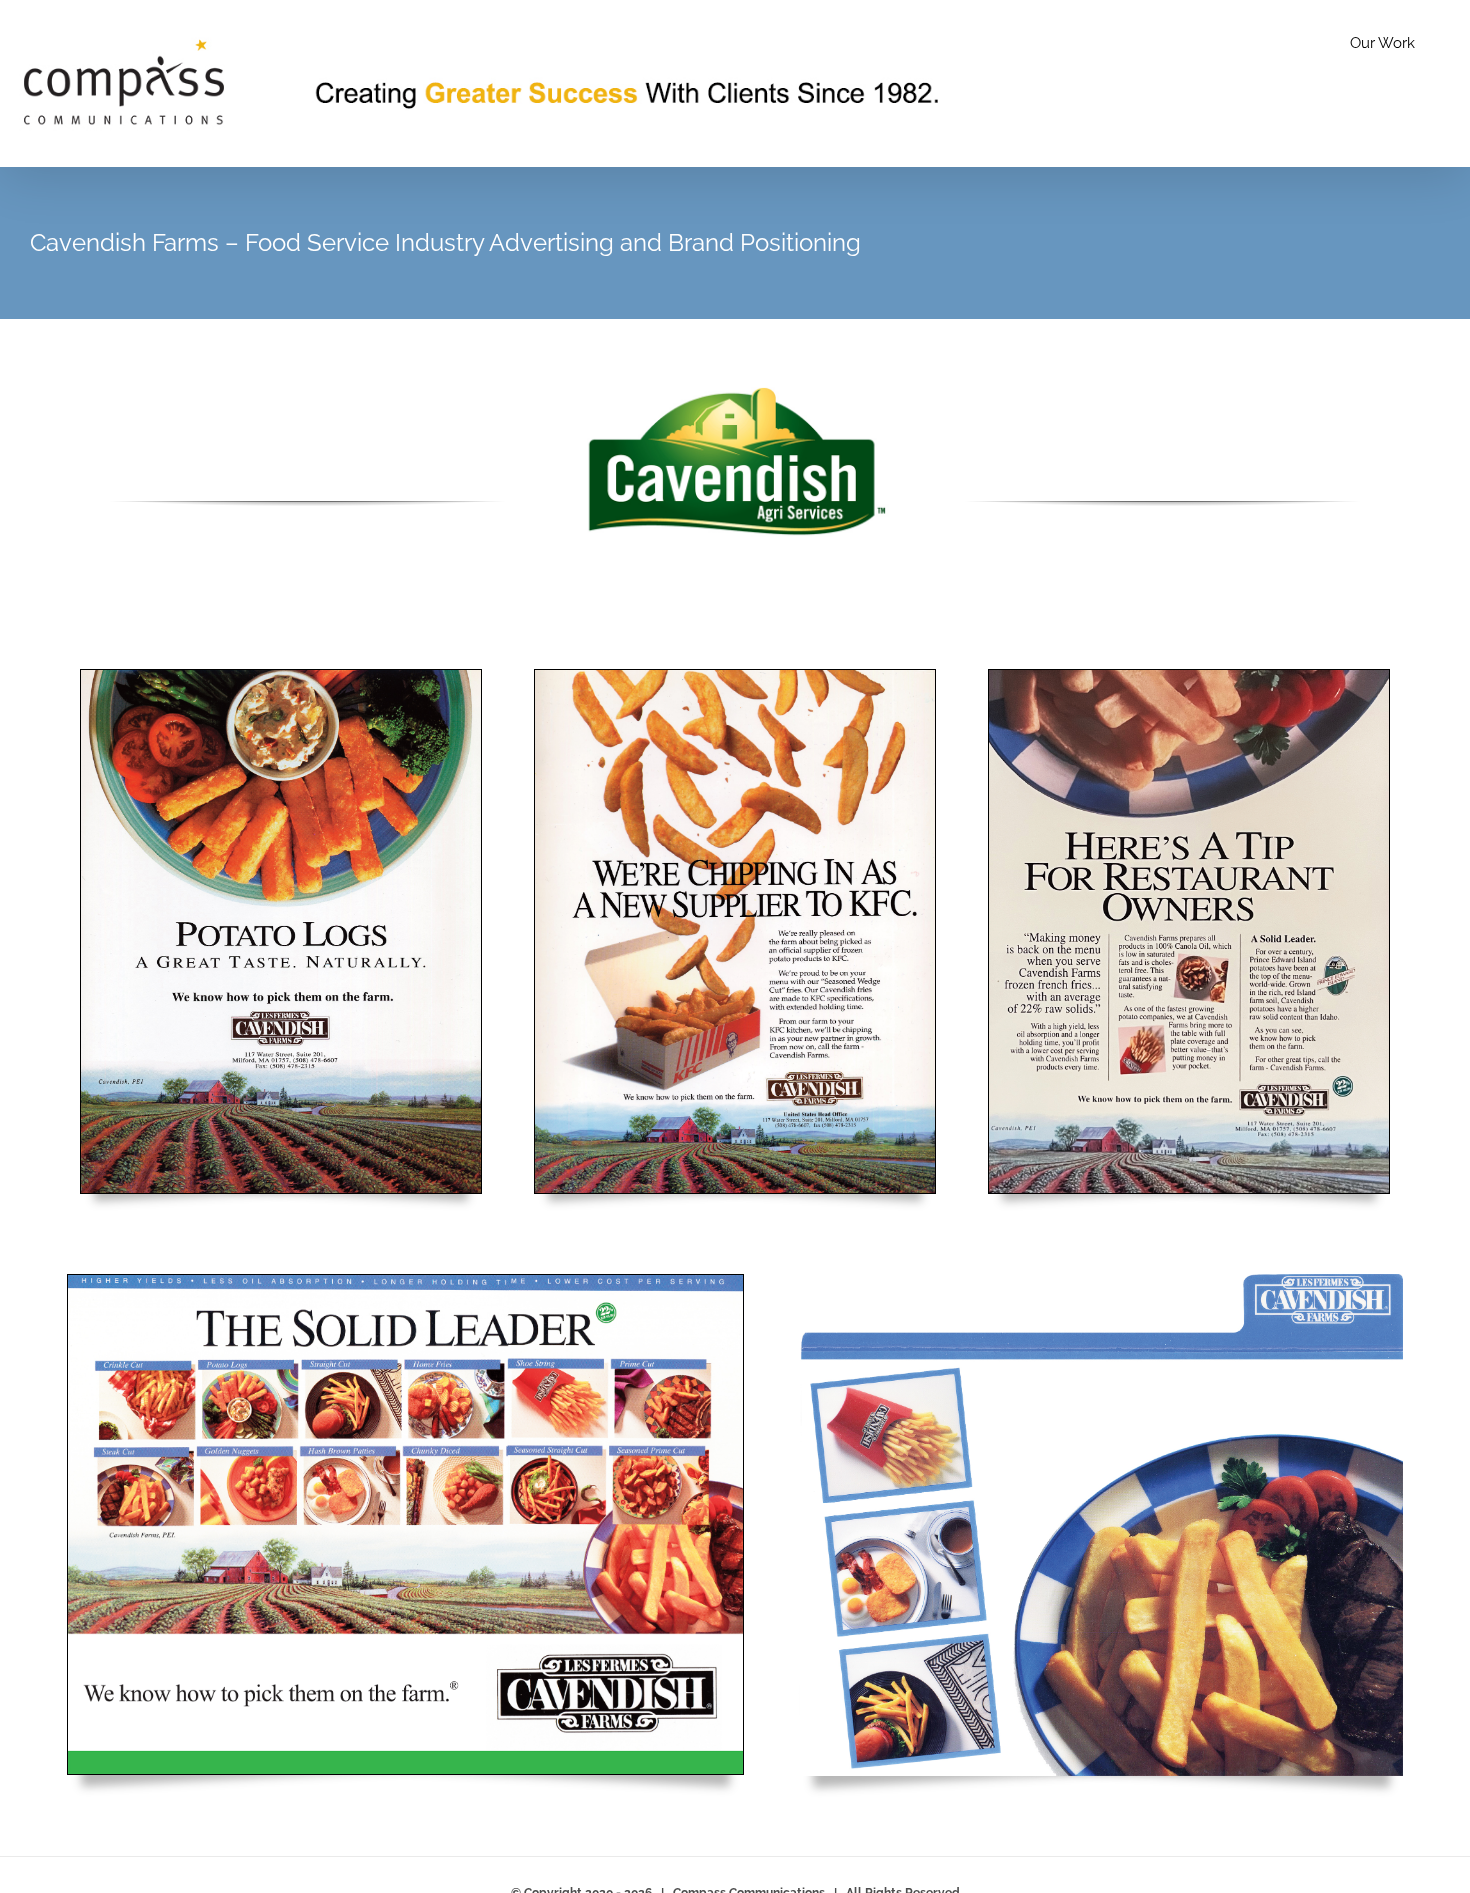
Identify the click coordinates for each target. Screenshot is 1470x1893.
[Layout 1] (281, 677)
